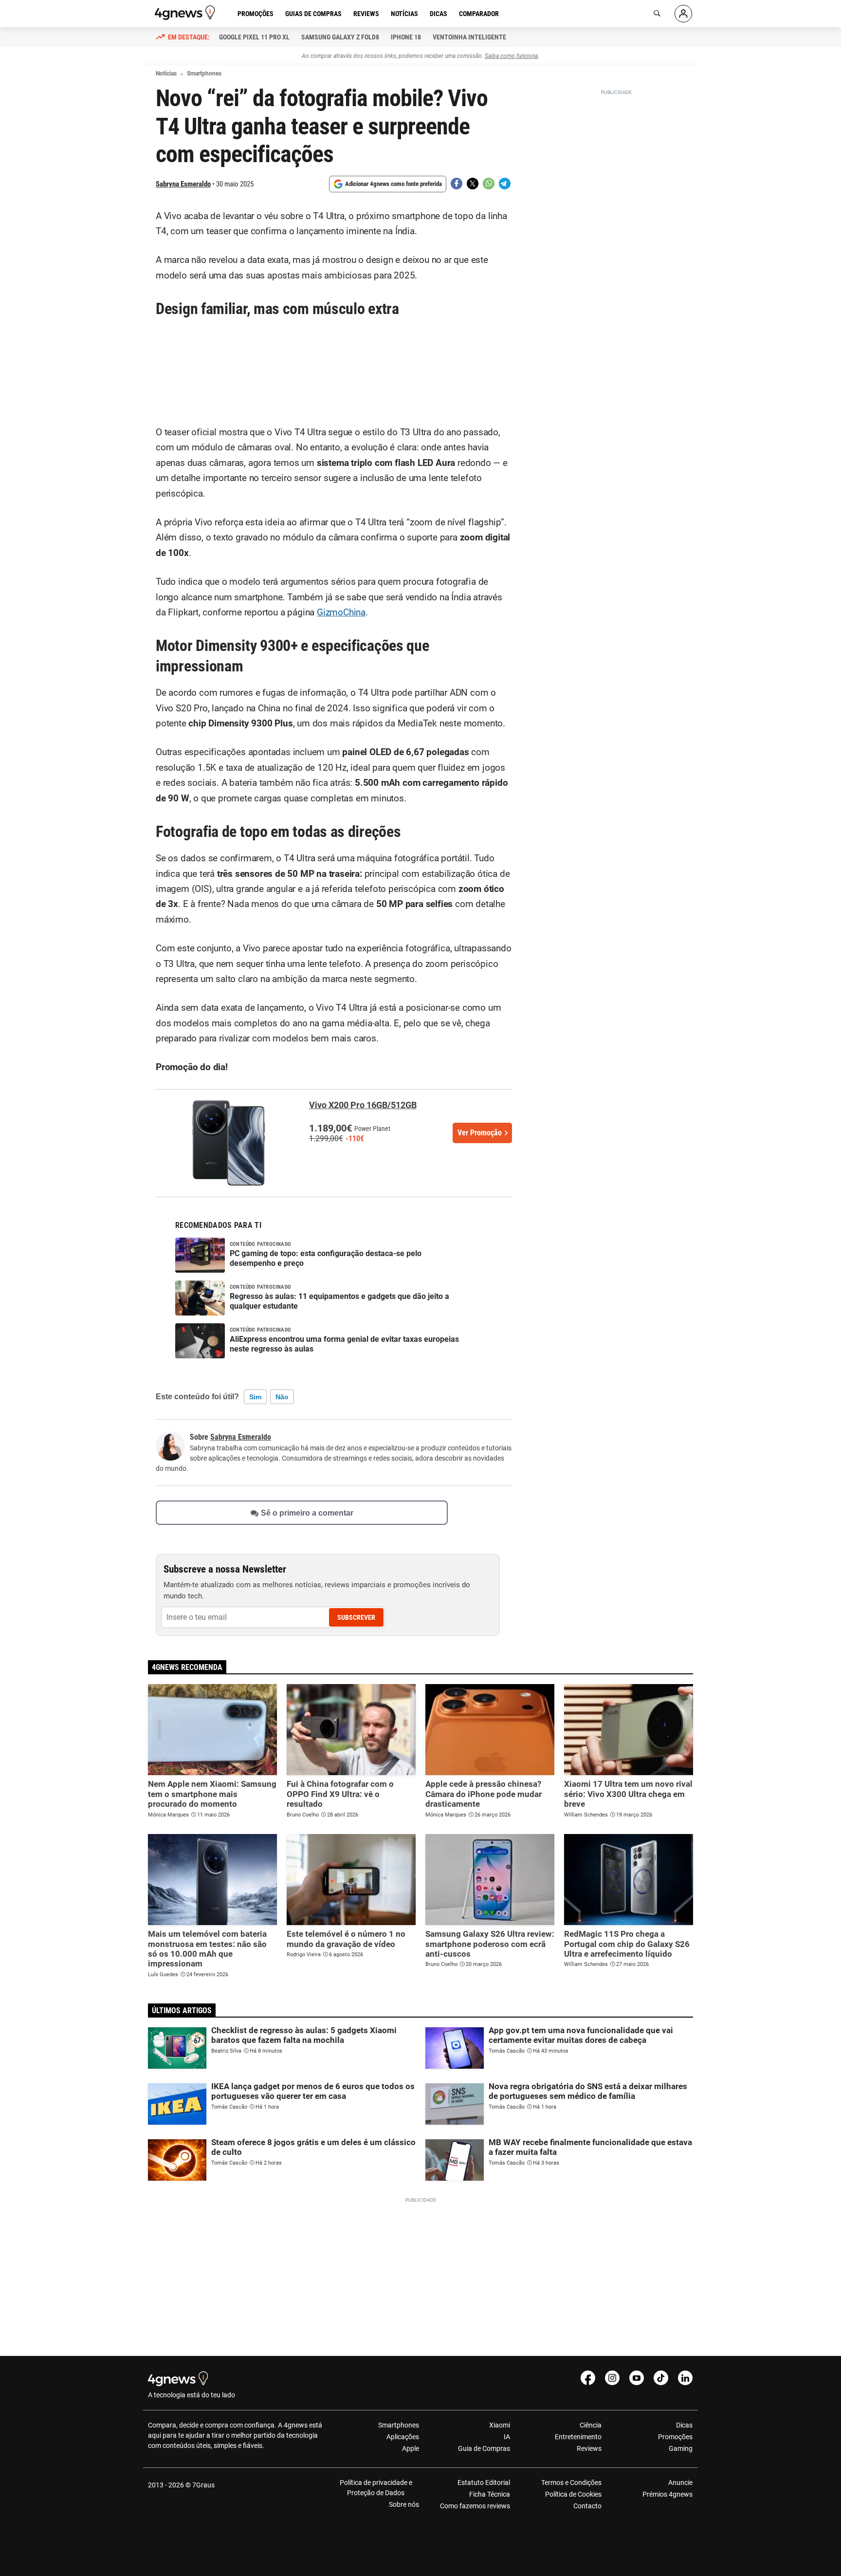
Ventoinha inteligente (469, 37)
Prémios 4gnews (667, 2494)
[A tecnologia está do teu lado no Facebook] (588, 2378)
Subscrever (356, 1617)
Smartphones (399, 2425)
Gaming (681, 2448)
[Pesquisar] (657, 14)
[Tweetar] (473, 184)
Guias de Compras (313, 14)
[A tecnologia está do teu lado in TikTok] (661, 2378)
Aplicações (403, 2437)
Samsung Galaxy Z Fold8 (340, 37)
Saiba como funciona (511, 56)
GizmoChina (341, 612)
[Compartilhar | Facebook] (457, 184)
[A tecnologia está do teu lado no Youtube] (637, 2378)
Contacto (587, 2506)
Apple (411, 2448)
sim (255, 1397)
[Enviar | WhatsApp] (489, 184)
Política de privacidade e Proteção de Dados (376, 2488)
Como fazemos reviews (475, 2506)
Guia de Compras (484, 2448)
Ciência (590, 2425)
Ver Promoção (480, 1133)
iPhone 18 (406, 37)
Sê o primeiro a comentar (307, 1512)
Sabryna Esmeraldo (183, 184)
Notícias (404, 14)
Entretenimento (578, 2437)
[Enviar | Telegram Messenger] (505, 184)
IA (507, 2437)
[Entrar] (683, 14)
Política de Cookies (573, 2494)
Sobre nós (404, 2504)
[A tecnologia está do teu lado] (186, 13)
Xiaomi (500, 2425)
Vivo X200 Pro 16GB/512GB (363, 1105)
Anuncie (680, 2483)
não (282, 1397)
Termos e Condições (571, 2483)
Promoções (256, 14)
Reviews (366, 14)
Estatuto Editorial (484, 2483)
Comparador (479, 14)
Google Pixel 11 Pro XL (254, 37)
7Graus (203, 2485)
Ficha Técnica (490, 2494)
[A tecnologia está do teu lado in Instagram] (612, 2378)
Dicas (439, 14)
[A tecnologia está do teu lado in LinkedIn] (685, 2378)
